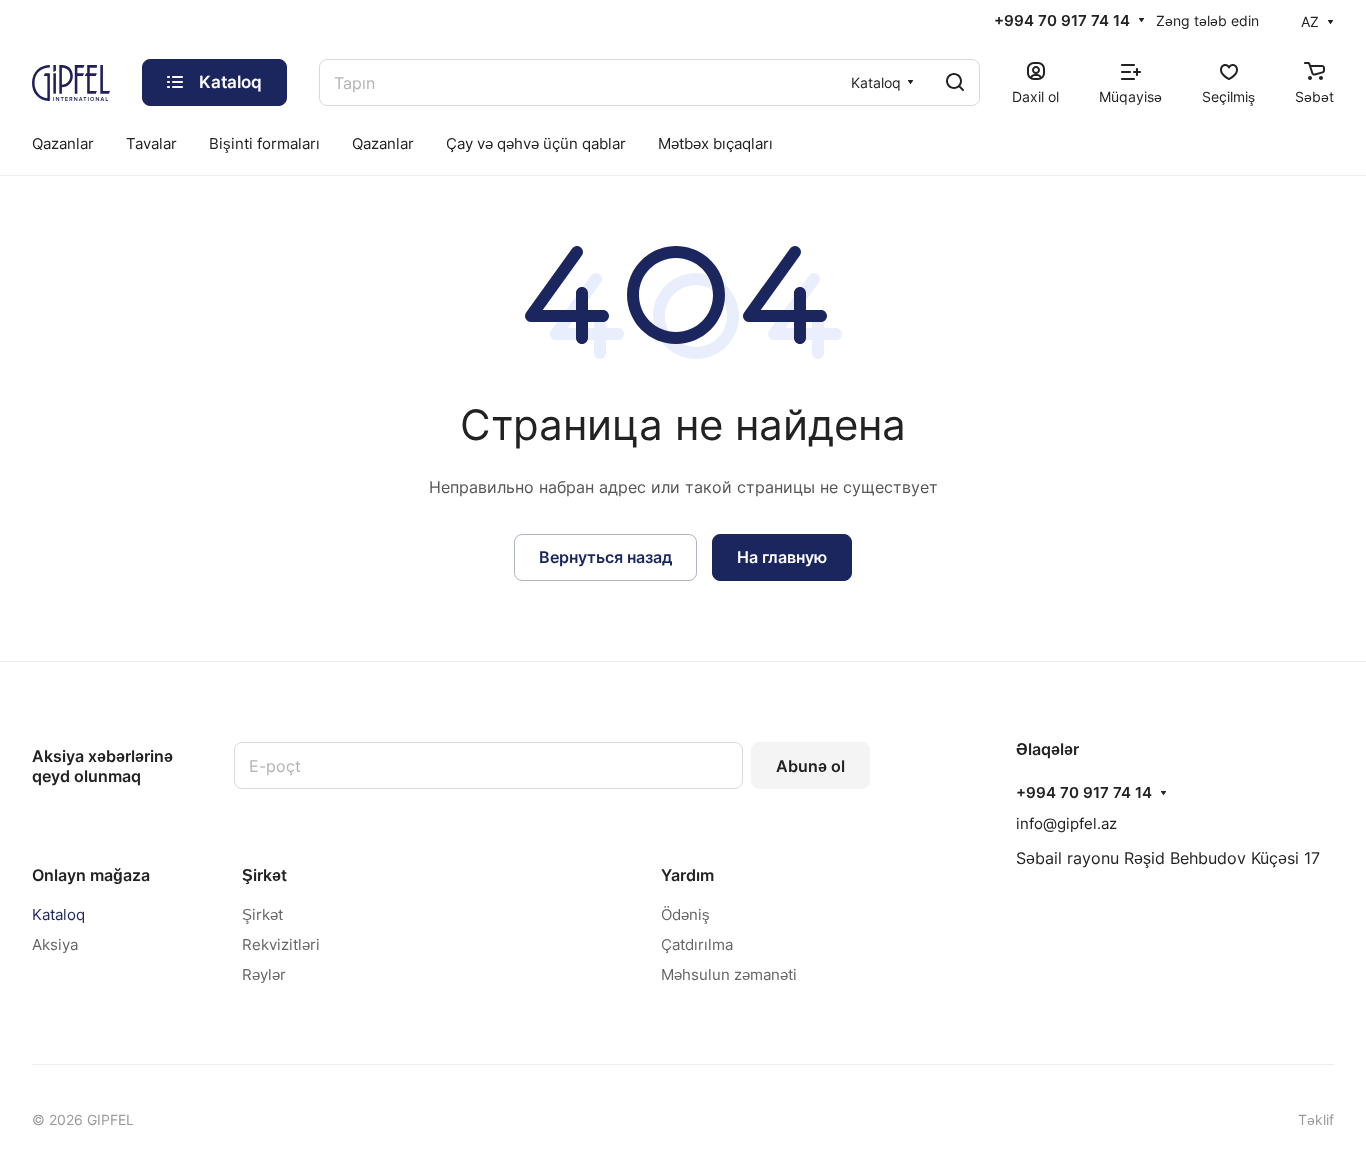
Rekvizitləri (281, 944)
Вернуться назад (605, 557)
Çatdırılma (697, 944)
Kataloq (58, 914)
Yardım (687, 875)
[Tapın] (955, 82)
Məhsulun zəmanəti (729, 974)
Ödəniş (685, 914)
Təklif (1316, 1119)
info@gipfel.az (1066, 823)
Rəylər (264, 974)
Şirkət (264, 875)
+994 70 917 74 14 (1062, 21)
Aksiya (55, 944)
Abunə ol (810, 766)
